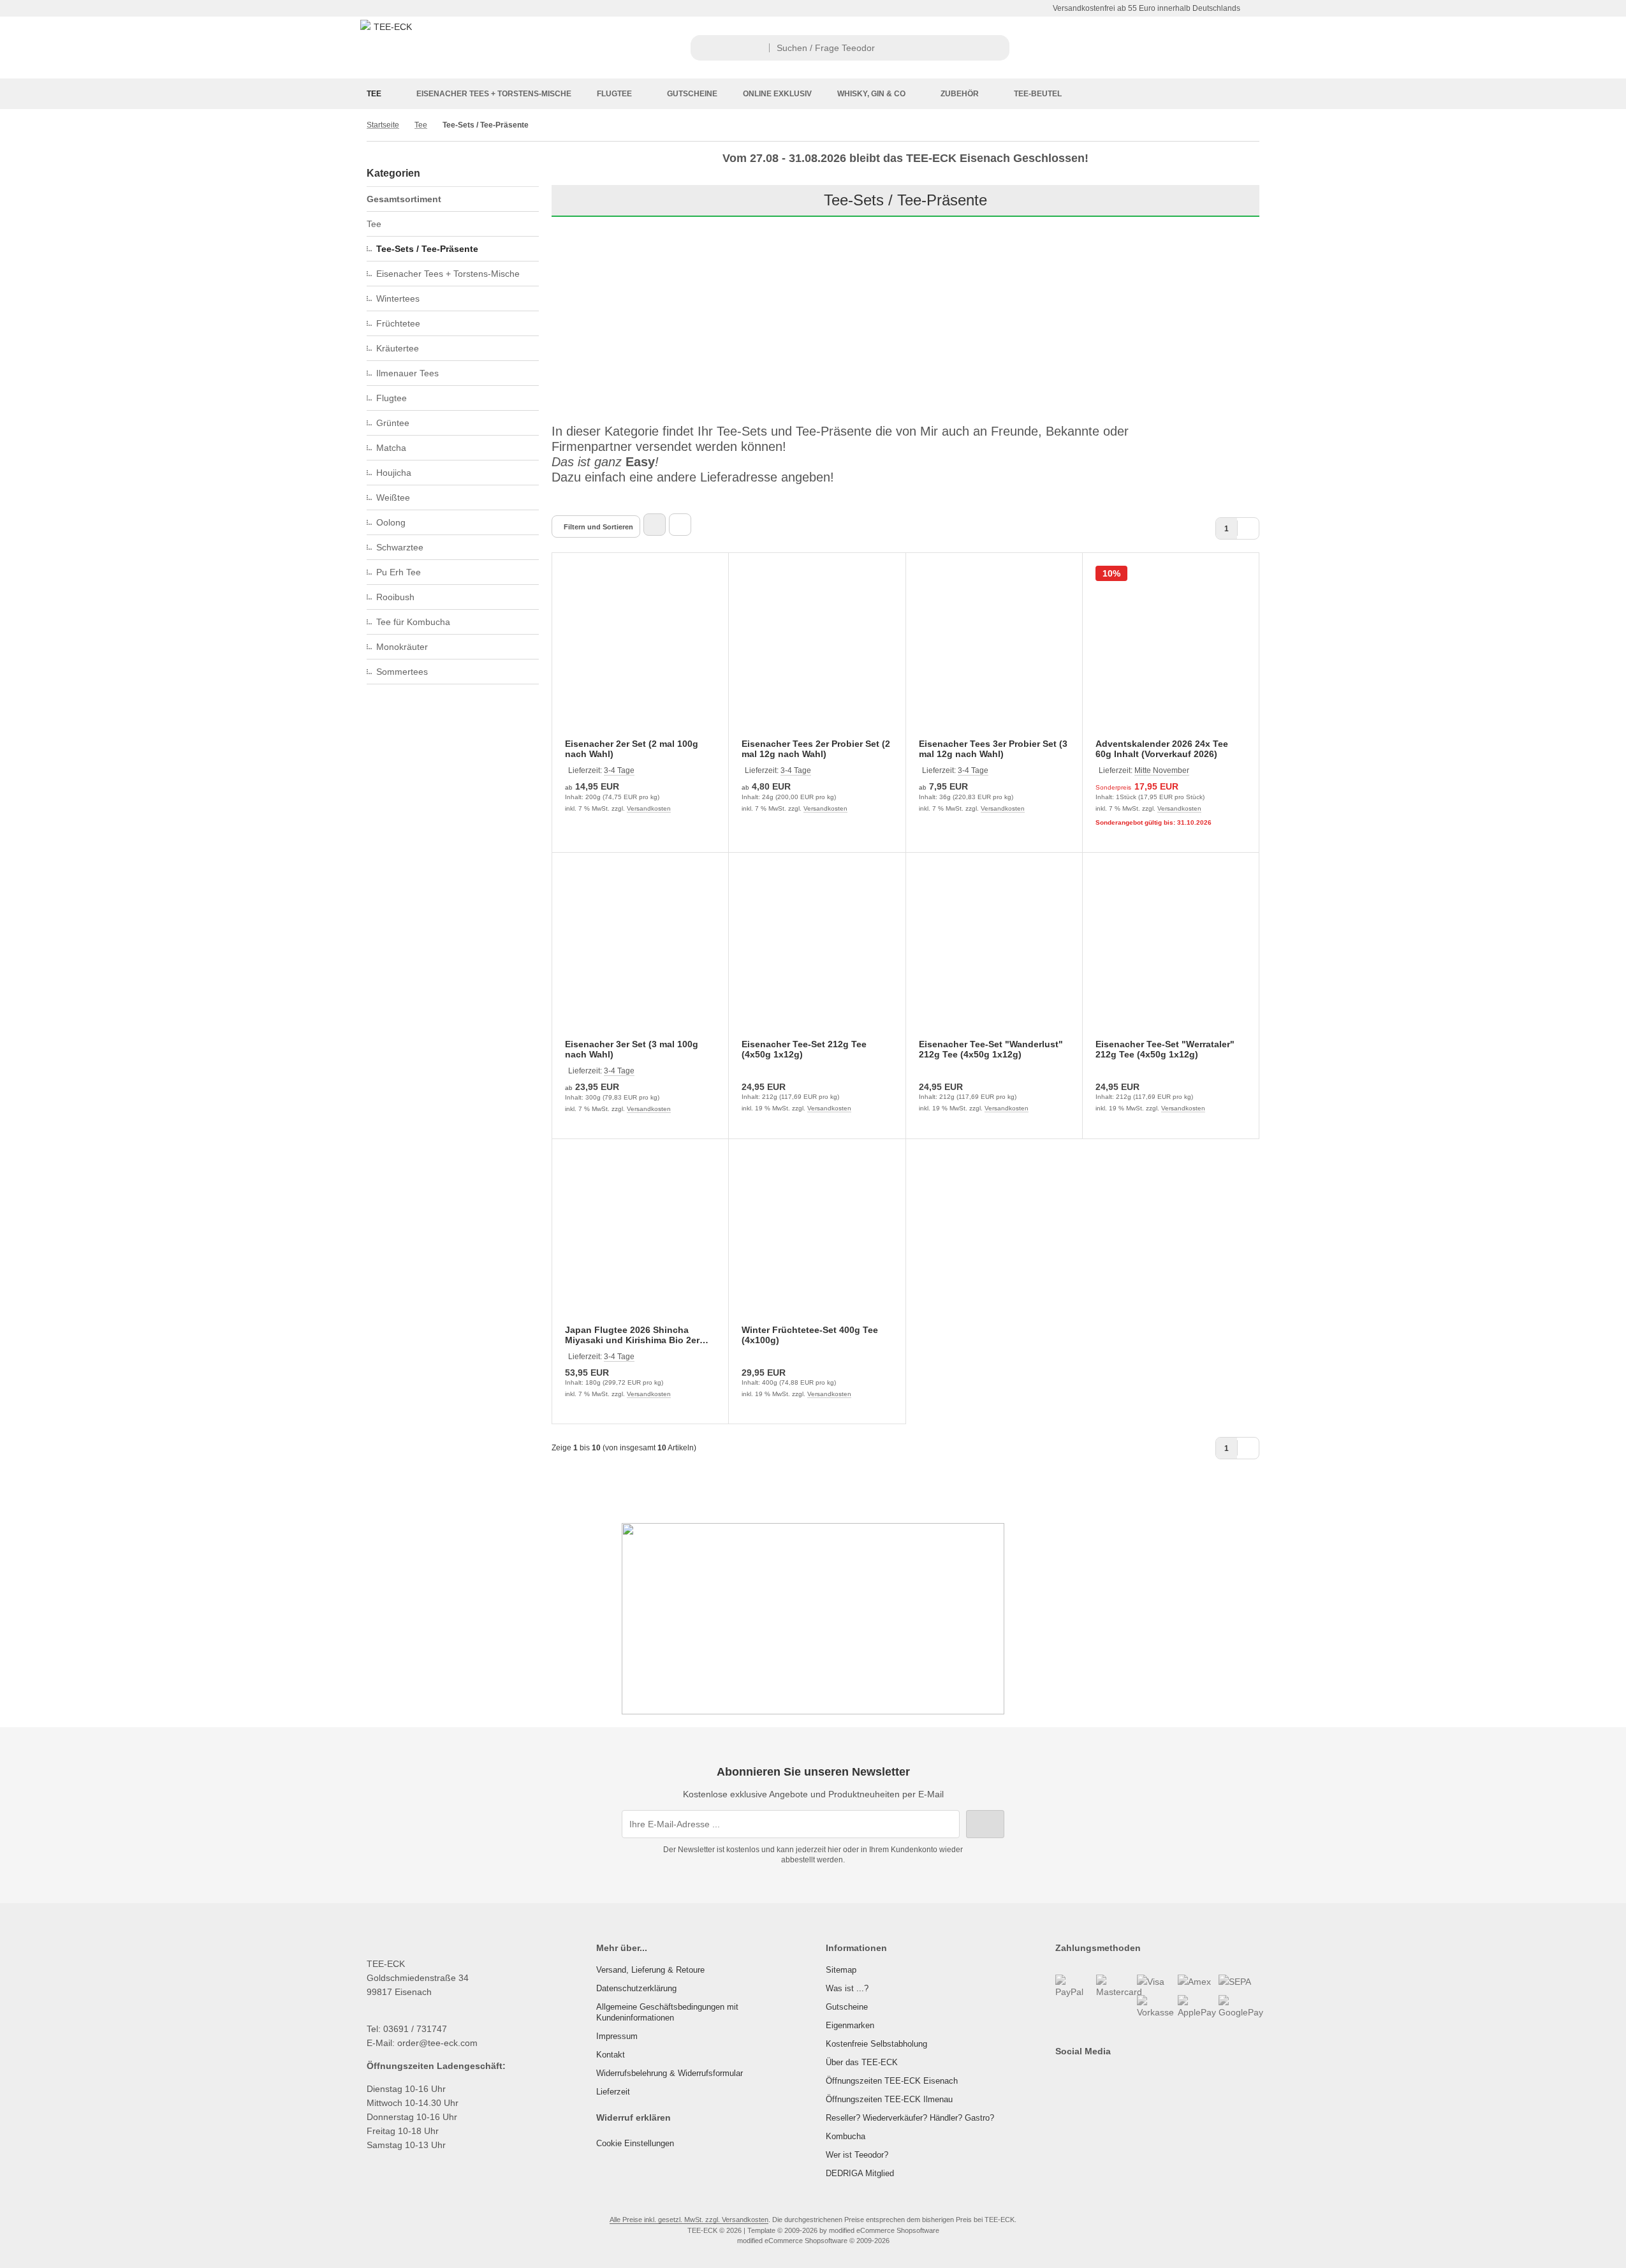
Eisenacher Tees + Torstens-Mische (494, 94)
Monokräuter (402, 647)
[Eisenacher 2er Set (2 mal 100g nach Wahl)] (640, 654)
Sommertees (402, 672)
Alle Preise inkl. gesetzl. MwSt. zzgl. (666, 2220)
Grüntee (393, 423)
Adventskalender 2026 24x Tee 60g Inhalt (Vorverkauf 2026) (1162, 749)
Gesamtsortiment (404, 199)
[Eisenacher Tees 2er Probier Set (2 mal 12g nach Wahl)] (817, 654)
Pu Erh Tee (399, 572)
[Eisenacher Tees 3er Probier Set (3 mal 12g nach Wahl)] (994, 654)
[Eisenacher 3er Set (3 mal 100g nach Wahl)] (640, 954)
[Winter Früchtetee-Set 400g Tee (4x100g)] (817, 1240)
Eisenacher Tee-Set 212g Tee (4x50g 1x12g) (804, 1049)
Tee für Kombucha (413, 622)
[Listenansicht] (680, 525)
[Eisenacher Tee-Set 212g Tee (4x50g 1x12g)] (817, 954)
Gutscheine (692, 94)
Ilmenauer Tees (407, 373)
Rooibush (395, 597)
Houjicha (394, 473)
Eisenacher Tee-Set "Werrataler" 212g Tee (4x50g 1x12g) (1165, 1049)
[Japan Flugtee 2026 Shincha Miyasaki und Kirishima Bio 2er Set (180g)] (640, 1240)
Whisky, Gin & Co (871, 94)
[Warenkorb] (1221, 48)
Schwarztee (400, 547)
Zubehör (960, 94)
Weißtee (393, 497)
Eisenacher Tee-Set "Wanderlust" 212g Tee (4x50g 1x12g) (991, 1049)
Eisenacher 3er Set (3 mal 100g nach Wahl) (632, 1049)
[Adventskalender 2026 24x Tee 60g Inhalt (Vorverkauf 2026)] (1171, 654)
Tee (374, 94)
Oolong (391, 522)
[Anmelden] (1125, 48)
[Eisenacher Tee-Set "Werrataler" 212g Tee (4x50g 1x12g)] (1171, 954)
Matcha (391, 448)
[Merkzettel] (1189, 48)
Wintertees (398, 298)
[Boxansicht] (655, 525)
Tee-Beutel (1038, 94)
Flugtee (614, 94)
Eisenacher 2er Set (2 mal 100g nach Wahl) (632, 749)
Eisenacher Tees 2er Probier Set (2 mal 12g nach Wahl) (816, 749)
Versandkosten (649, 808)
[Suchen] (996, 48)
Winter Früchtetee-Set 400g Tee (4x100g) (810, 1335)
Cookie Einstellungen (635, 2143)
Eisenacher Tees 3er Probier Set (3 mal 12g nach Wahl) (993, 749)
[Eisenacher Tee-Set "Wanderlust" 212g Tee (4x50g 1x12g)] (994, 954)
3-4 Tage (619, 770)
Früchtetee (398, 323)
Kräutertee (398, 348)
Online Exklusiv (777, 94)
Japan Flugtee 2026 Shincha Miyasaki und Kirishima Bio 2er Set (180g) (632, 1335)
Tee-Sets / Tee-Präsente (427, 249)
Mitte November (1162, 770)
